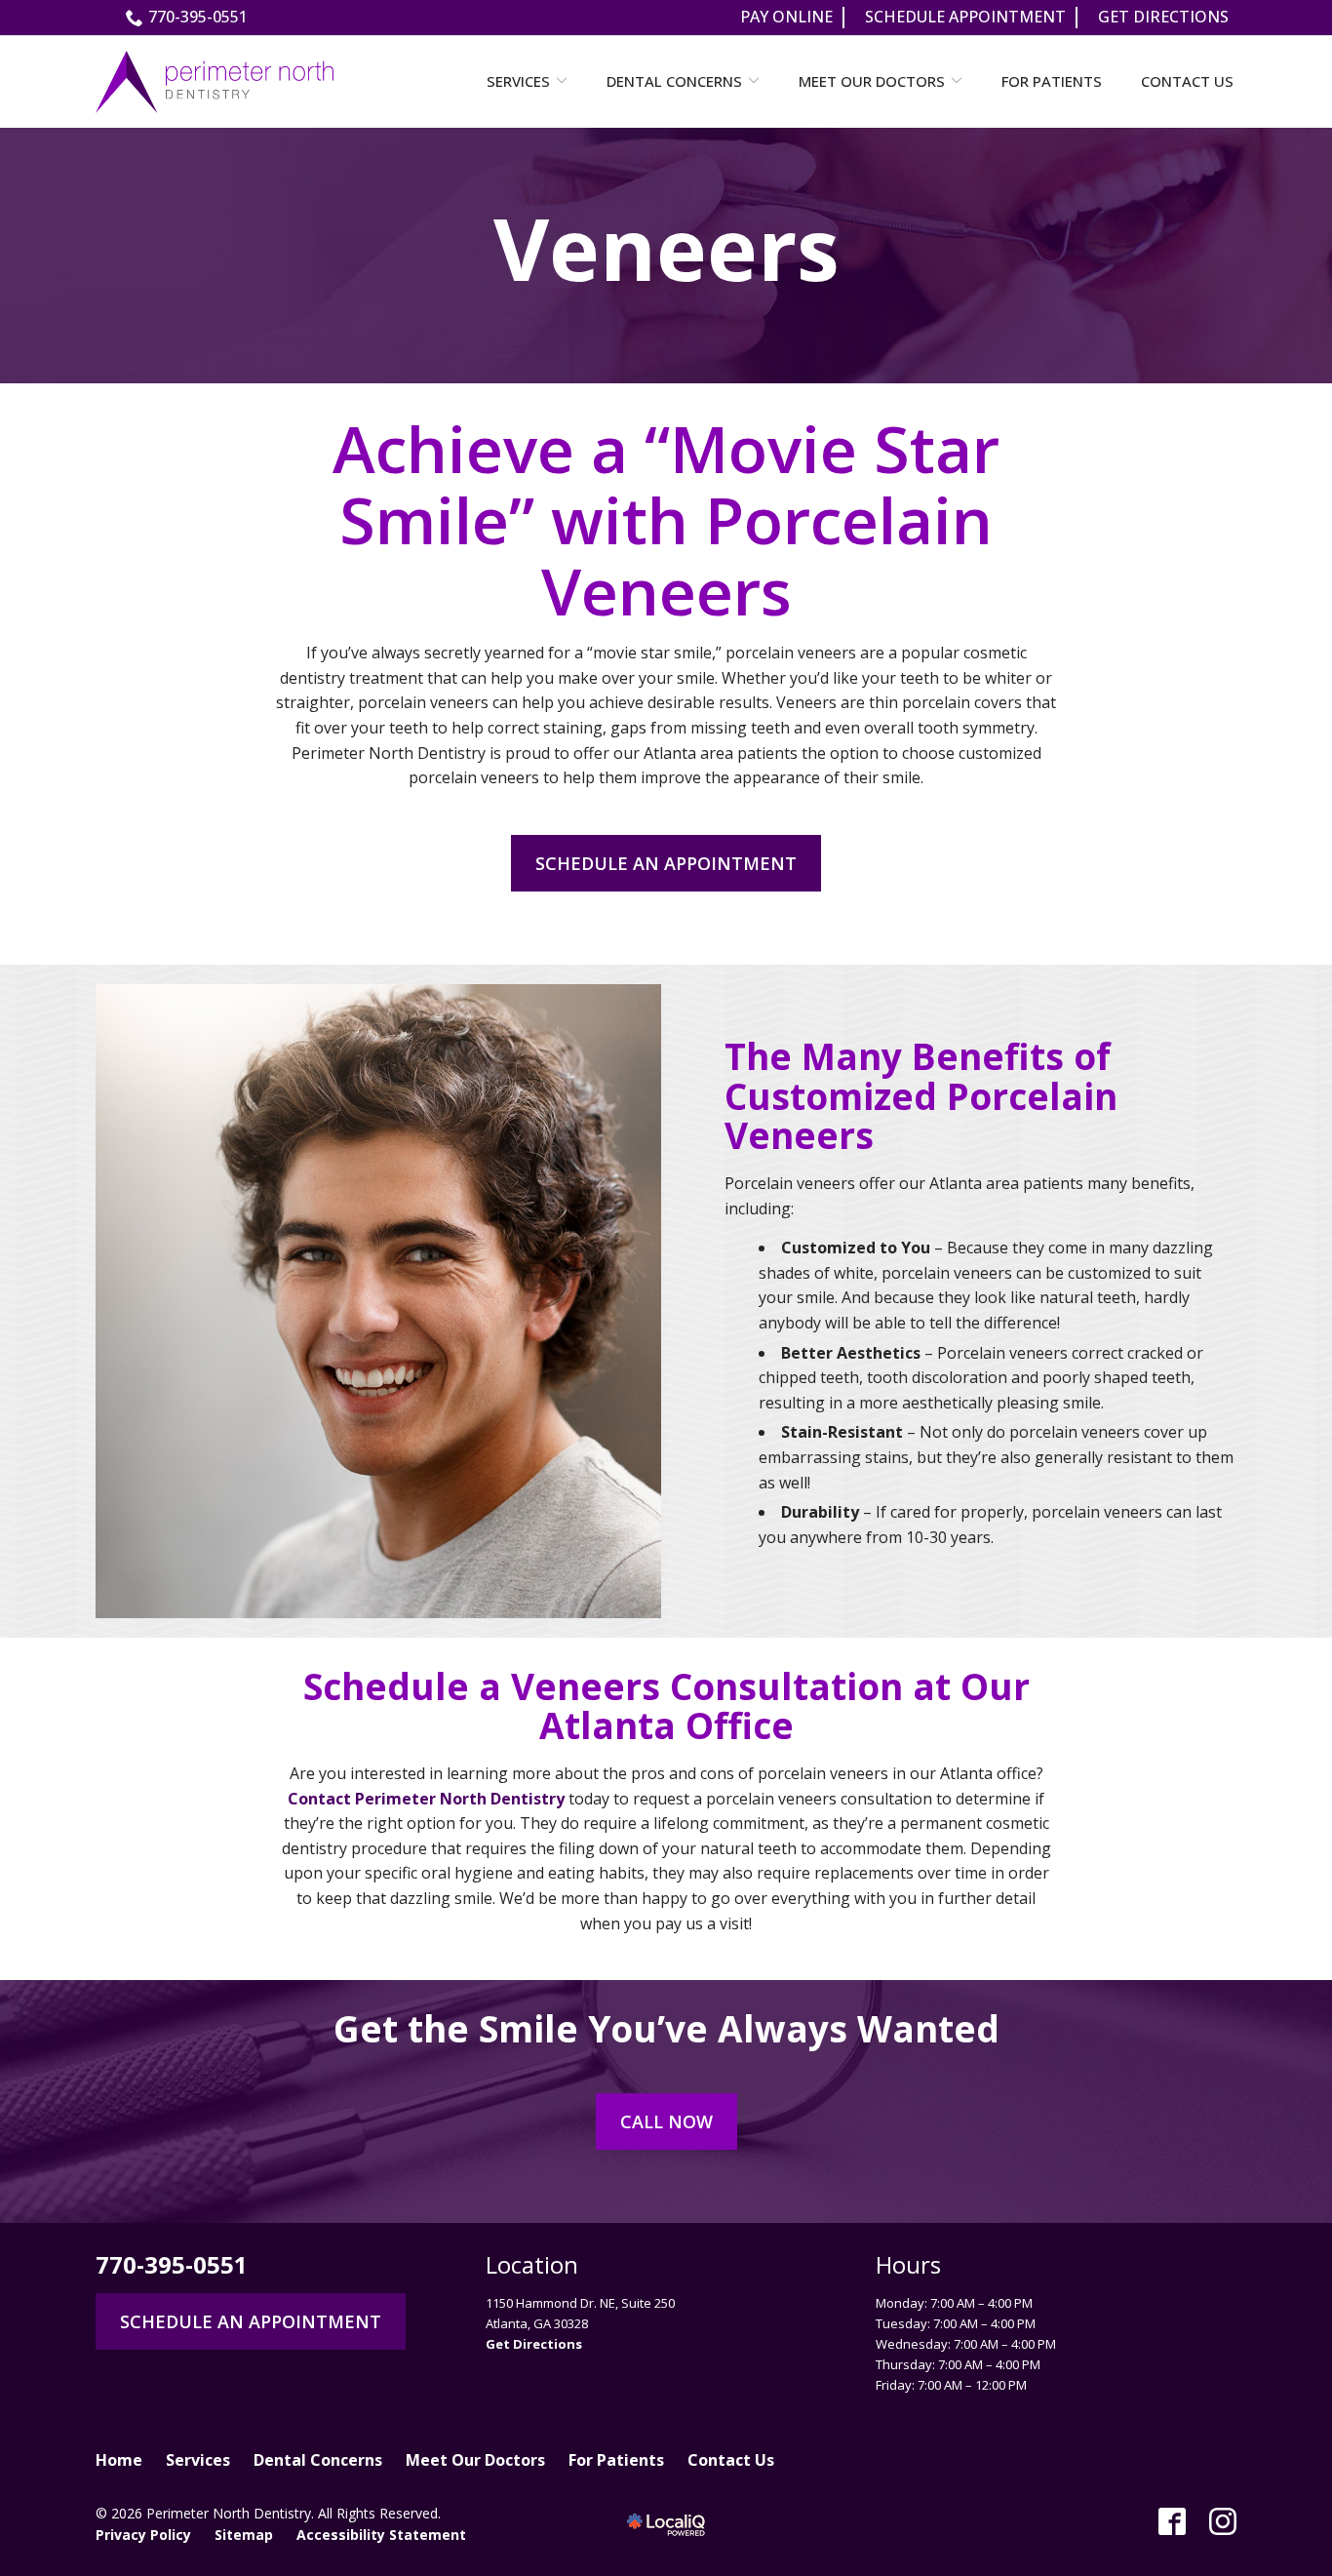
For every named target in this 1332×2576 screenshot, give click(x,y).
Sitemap (244, 2535)
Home (119, 2460)
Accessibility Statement (381, 2535)
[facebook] (1172, 2521)
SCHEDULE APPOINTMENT (965, 17)
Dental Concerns (674, 81)
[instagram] (1223, 2521)
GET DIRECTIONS (1163, 17)
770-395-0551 (198, 17)
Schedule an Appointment (666, 863)
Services (518, 81)
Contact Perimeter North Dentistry (426, 1799)
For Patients (1052, 81)
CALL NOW (666, 2121)
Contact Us (1187, 81)
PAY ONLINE (786, 17)
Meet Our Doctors (872, 81)
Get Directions (534, 2344)
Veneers (666, 248)
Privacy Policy (143, 2535)
